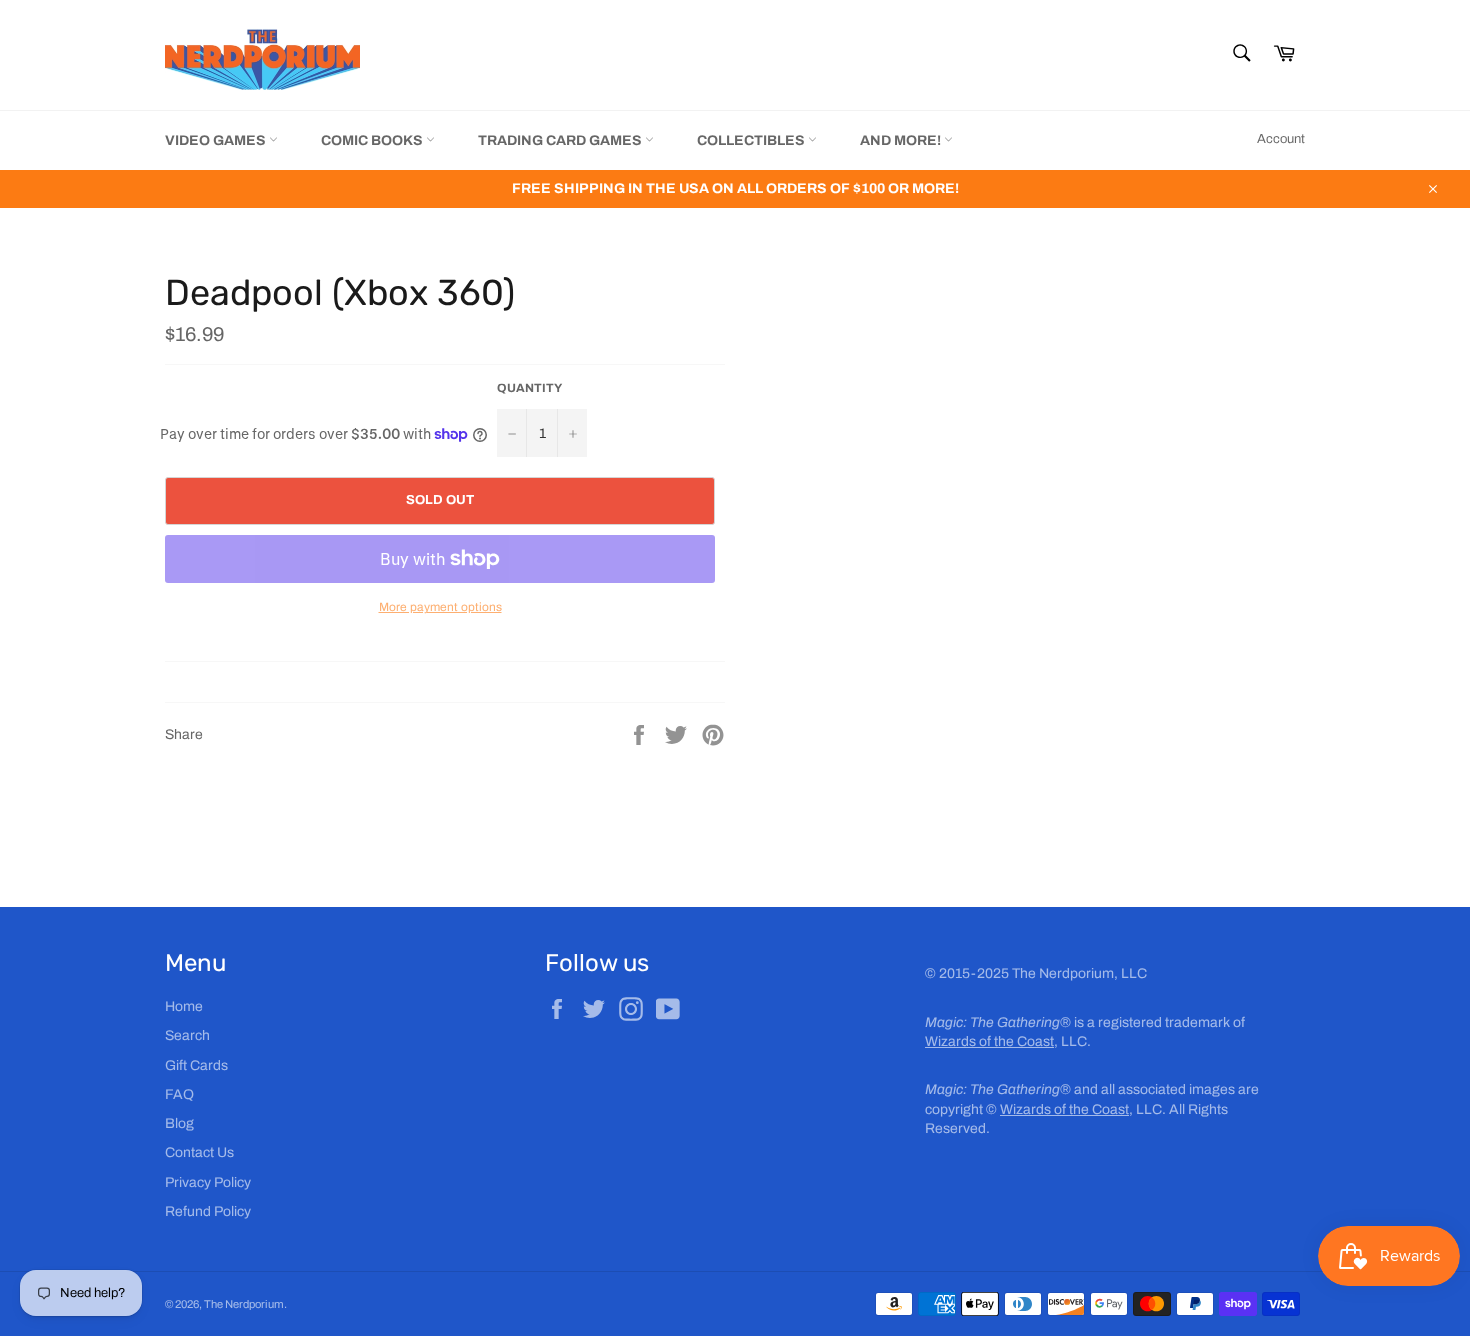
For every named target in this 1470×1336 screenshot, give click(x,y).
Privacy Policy (208, 1182)
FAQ (179, 1094)
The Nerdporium (244, 1304)
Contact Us (199, 1152)
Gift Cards (196, 1065)
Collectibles (752, 140)
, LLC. (1008, 1041)
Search (187, 1035)
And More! (902, 140)
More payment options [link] (440, 607)
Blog (179, 1123)
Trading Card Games (561, 140)
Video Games (217, 140)
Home (184, 1006)
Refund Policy (208, 1211)
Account (1281, 139)
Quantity (529, 388)
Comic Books (373, 140)
